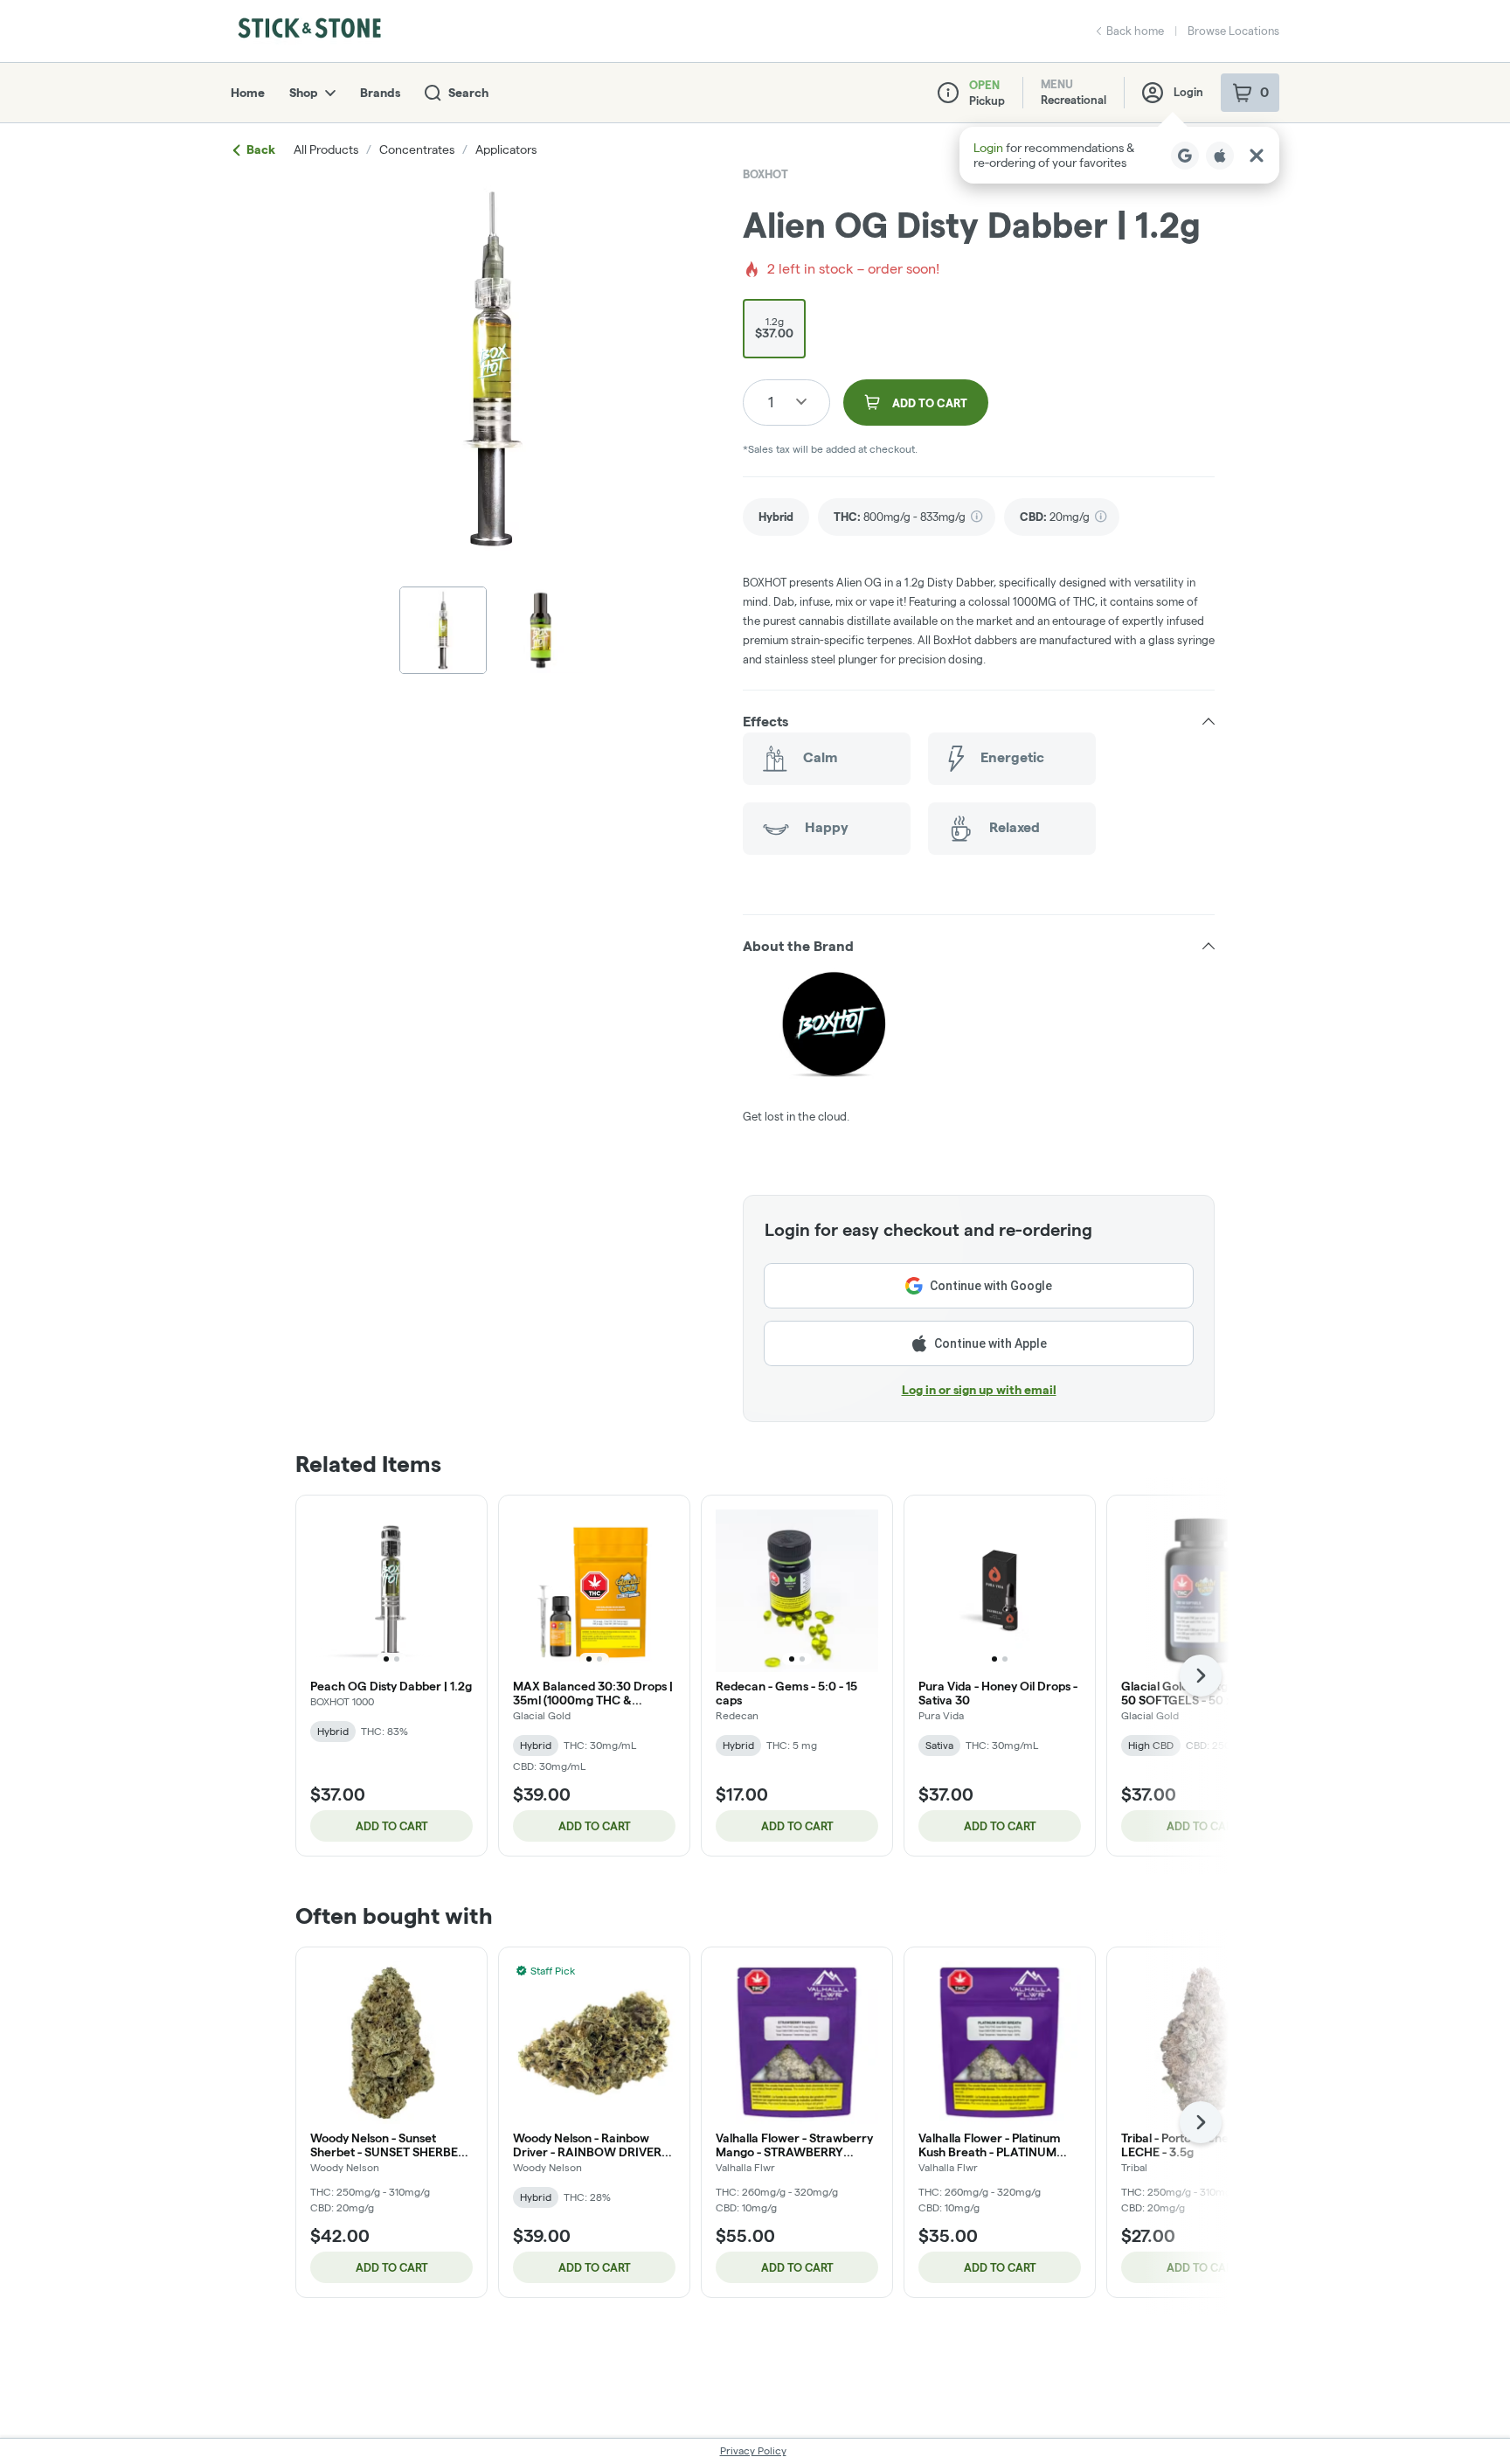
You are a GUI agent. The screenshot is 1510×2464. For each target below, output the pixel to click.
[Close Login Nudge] (1257, 156)
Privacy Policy (753, 2450)
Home (248, 93)
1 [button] (771, 402)
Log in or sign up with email (979, 1390)
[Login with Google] (1185, 156)
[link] (776, 517)
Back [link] (261, 149)
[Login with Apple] (1220, 156)
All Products (326, 149)
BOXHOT (765, 174)
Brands (380, 93)
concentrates (417, 149)
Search (468, 93)
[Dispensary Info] (948, 93)
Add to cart (392, 1826)
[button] (1119, 155)
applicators (506, 149)
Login (1188, 92)
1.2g (774, 328)
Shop (304, 93)
